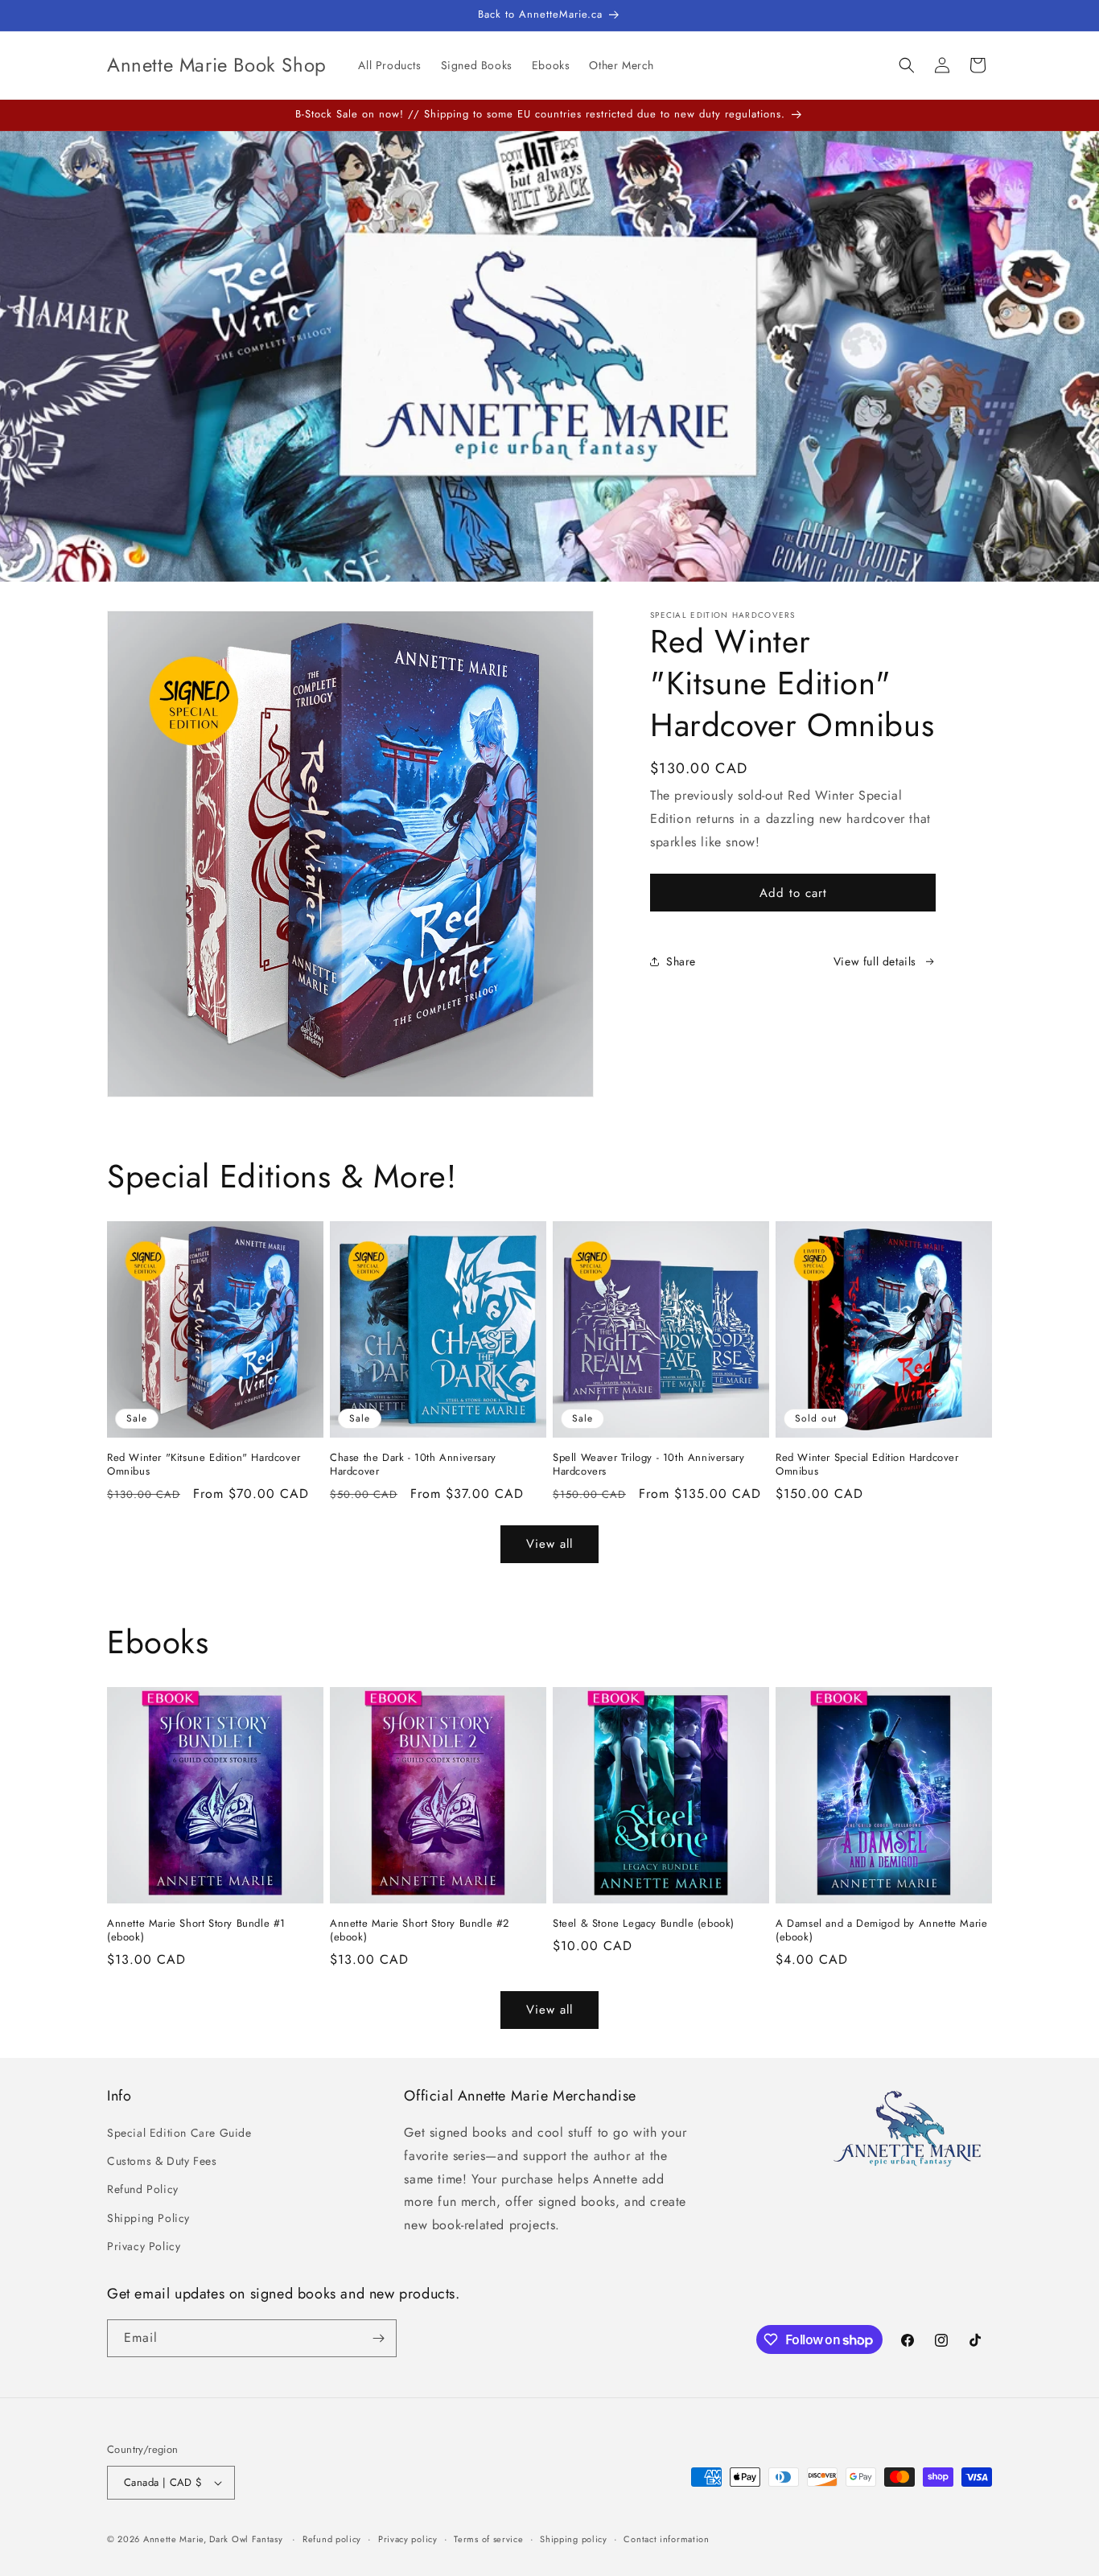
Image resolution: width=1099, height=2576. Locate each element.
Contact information (666, 2539)
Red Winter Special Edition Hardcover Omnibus (867, 1465)
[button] (907, 65)
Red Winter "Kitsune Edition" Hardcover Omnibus (204, 1465)
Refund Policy (143, 2189)
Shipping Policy (148, 2218)
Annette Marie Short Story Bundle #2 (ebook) (420, 1931)
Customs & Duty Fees (162, 2161)
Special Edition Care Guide (179, 2133)
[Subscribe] (378, 2338)
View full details (875, 961)
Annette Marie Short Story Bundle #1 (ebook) (196, 1931)
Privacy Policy (144, 2246)
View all (549, 1544)
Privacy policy (408, 2539)
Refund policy (332, 2539)
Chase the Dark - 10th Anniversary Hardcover (413, 1465)
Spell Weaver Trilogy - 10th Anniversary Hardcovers (648, 1465)
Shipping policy (574, 2539)
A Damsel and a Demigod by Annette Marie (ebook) (881, 1931)
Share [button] (681, 961)
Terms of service (488, 2539)
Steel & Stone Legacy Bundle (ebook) (644, 1924)
